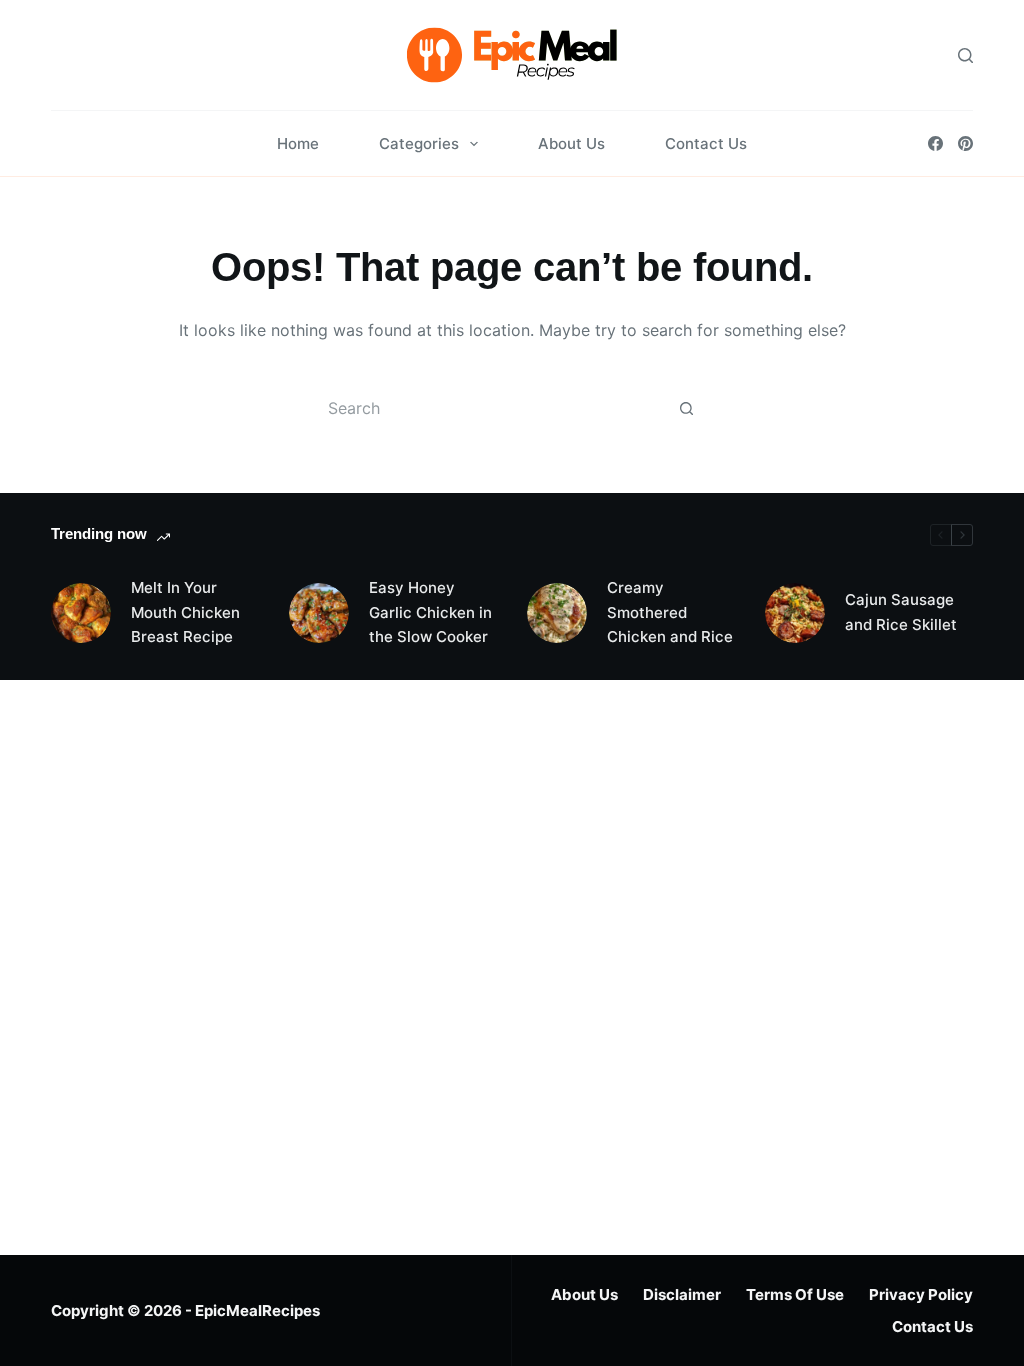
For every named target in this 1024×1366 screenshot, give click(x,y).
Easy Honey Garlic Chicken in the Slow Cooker (430, 612)
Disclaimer (682, 1294)
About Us (571, 143)
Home (298, 143)
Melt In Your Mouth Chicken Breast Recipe (185, 612)
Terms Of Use (795, 1294)
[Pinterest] (965, 143)
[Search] (965, 55)
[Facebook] (935, 143)
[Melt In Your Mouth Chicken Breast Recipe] (81, 613)
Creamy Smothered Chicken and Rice (670, 612)
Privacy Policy (921, 1294)
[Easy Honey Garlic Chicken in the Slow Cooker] (319, 613)
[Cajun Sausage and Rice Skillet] (795, 613)
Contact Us (706, 143)
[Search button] (686, 408)
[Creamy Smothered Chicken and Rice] (557, 613)
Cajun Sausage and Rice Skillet (901, 612)
